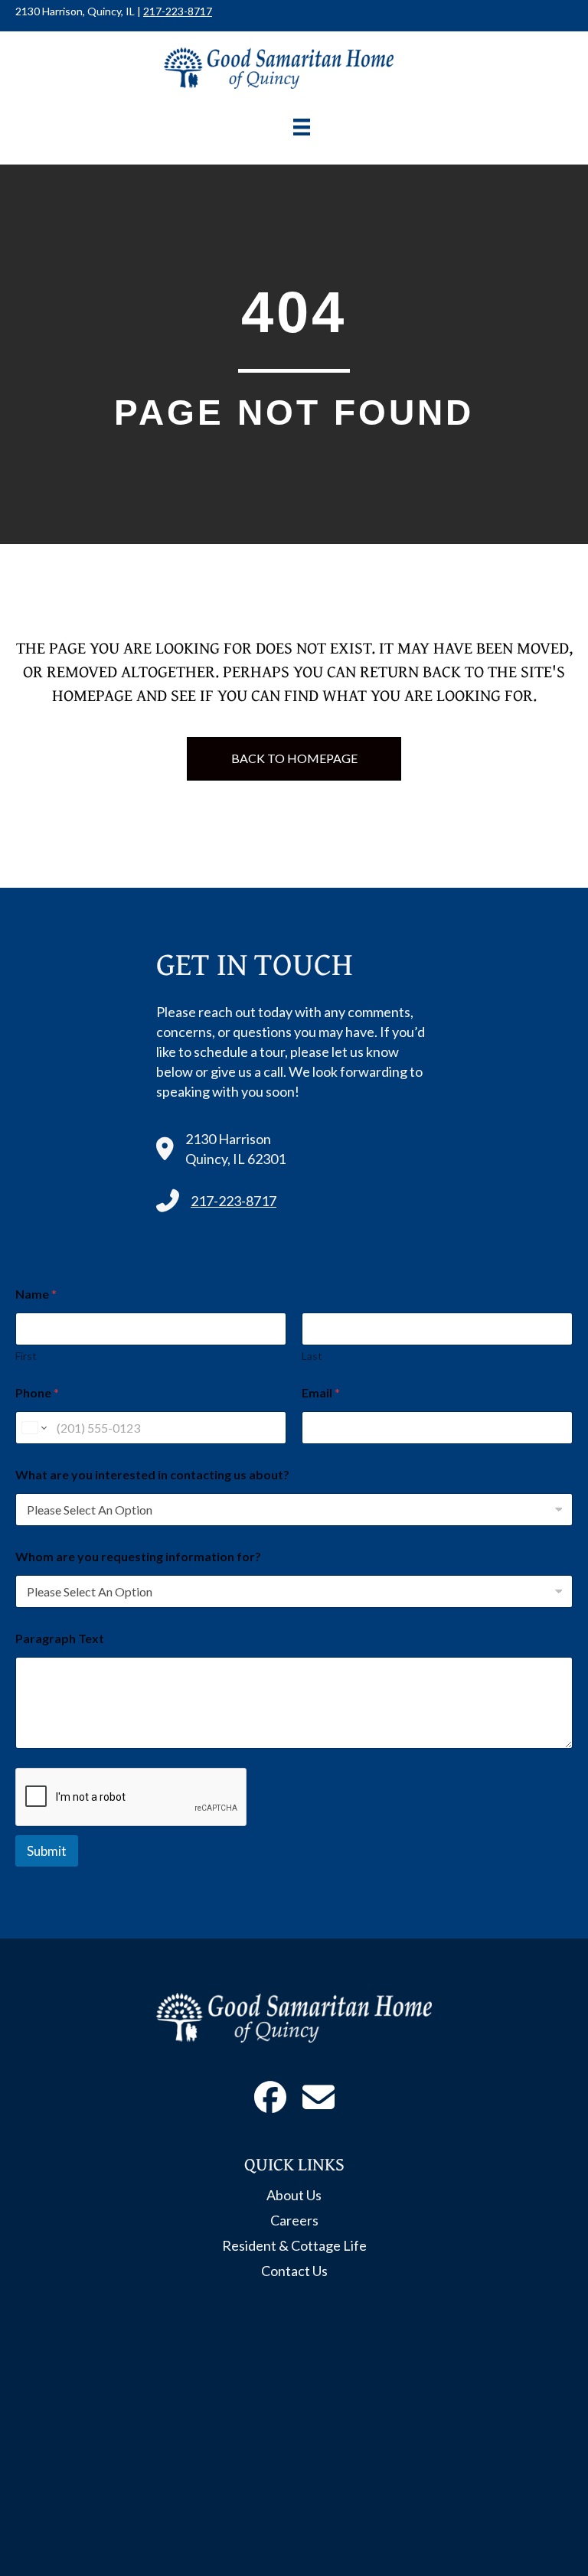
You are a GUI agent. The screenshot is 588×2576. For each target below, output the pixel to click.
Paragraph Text (60, 1638)
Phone (37, 1392)
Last (312, 1356)
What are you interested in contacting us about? (152, 1474)
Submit (47, 1851)
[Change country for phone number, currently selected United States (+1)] (33, 1428)
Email (321, 1392)
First (26, 1356)
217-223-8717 (178, 11)
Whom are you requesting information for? (138, 1556)
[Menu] (302, 127)
